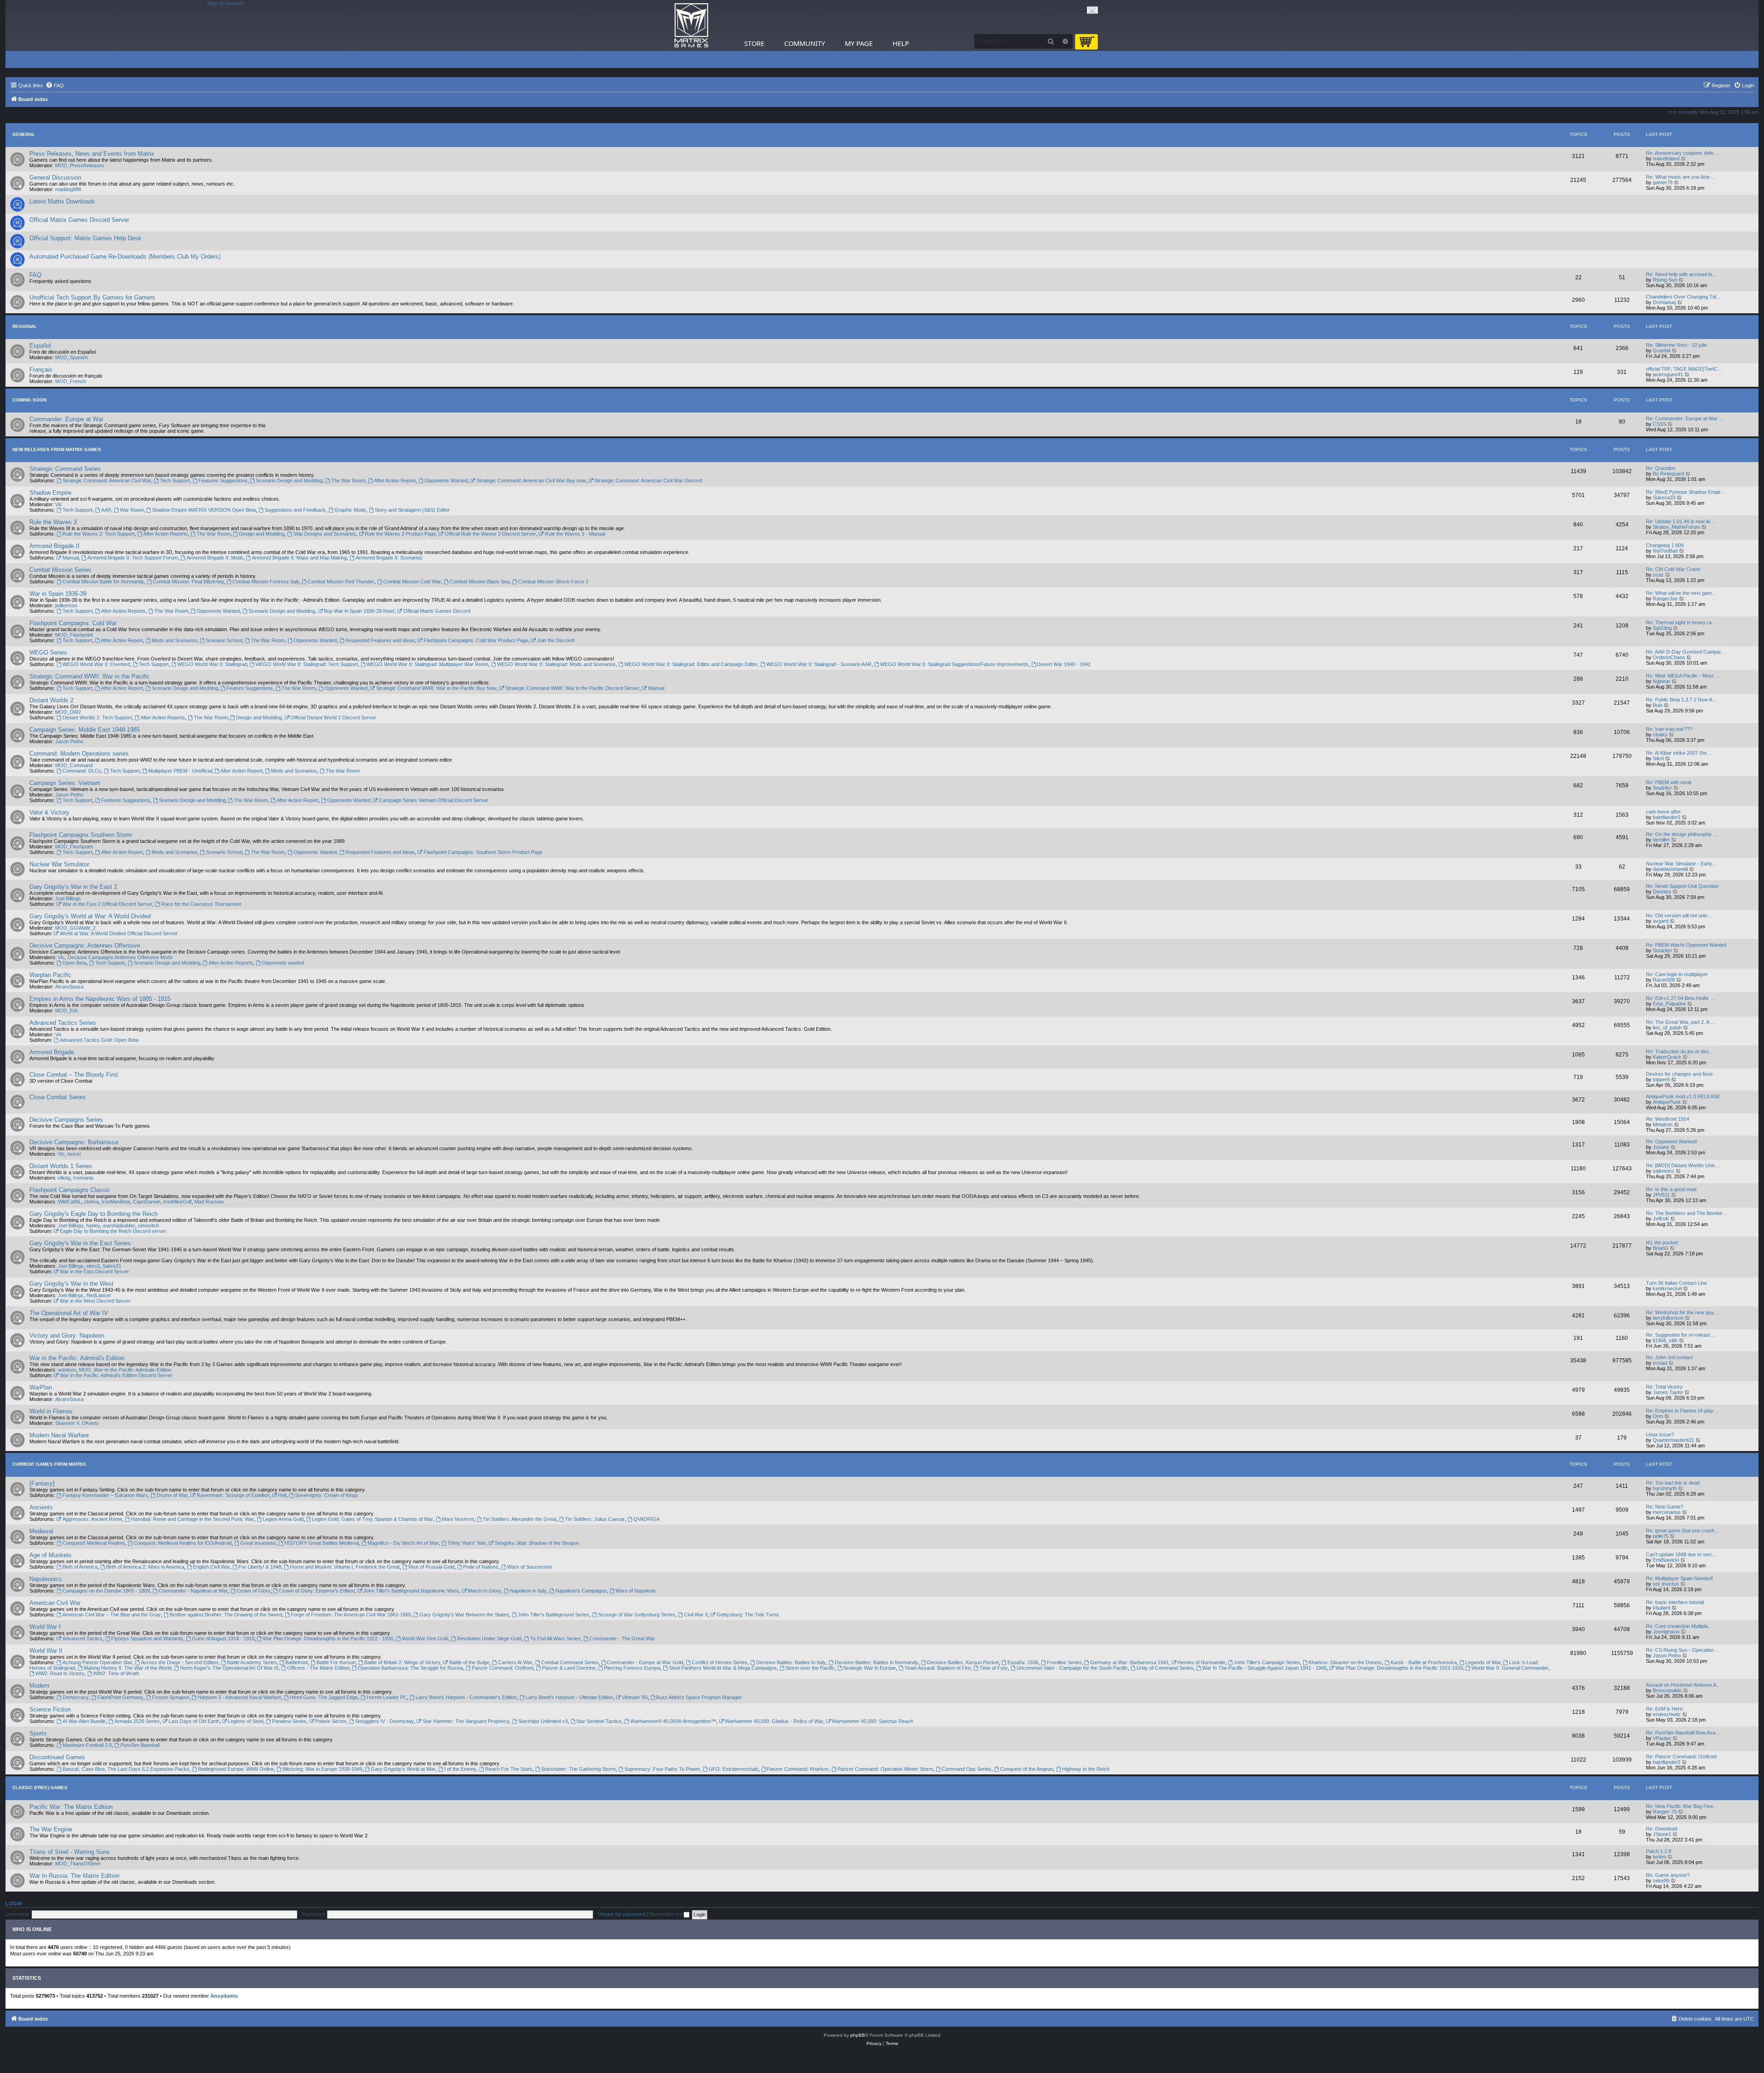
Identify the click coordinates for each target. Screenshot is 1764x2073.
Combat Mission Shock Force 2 (553, 582)
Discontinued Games (57, 1757)
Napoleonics (46, 1579)
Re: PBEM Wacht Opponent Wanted (1686, 945)
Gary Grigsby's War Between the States (464, 1615)
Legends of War (1483, 1662)
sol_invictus (1666, 1584)
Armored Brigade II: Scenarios (389, 558)
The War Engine (51, 1829)
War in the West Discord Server (95, 1301)
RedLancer (99, 1295)
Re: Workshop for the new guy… (1682, 1312)
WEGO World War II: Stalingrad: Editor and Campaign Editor (691, 664)
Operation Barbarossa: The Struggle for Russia (410, 1668)
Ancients (41, 1507)
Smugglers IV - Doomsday (384, 1721)
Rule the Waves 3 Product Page (400, 534)
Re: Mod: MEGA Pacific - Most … (1683, 676)
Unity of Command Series (1165, 1668)
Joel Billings (68, 898)
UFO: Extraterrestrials (734, 1769)
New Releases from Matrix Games (57, 449)
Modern (39, 1686)
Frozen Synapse (171, 1697)
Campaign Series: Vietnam (65, 783)
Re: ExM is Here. (1665, 1709)
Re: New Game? (1665, 1507)
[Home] (691, 25)
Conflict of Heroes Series (720, 1662)
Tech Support (175, 480)
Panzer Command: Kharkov (798, 1769)
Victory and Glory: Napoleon (67, 1336)
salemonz (1664, 1171)
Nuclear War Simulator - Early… (1682, 864)
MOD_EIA (66, 1011)
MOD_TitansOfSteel (78, 1864)
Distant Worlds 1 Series (61, 1166)
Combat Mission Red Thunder (341, 582)
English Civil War (212, 1567)
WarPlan (41, 1387)
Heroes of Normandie (1201, 1662)
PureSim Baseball (140, 1745)
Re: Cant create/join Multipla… (1679, 1626)
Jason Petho (69, 741)
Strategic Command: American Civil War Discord (648, 480)
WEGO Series (48, 652)
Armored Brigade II (54, 546)
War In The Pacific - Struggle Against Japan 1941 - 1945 (1264, 1668)
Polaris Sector (331, 1721)
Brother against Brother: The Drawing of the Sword (226, 1615)
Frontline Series (1064, 1662)
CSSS (1659, 424)
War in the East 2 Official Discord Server (107, 904)
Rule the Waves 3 (53, 522)
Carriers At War (515, 1662)
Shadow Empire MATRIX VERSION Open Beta (204, 510)
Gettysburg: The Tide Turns (748, 1615)
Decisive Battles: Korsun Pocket (963, 1662)
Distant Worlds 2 (51, 700)
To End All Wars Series (555, 1638)
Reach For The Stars (509, 1769)
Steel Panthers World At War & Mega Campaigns (723, 1668)
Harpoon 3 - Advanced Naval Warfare (239, 1697)
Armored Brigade (52, 1052)
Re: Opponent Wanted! (1671, 1141)
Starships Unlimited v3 (543, 1721)
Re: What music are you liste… (1680, 177)
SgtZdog (1662, 628)
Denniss (1662, 892)
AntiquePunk (1667, 1102)
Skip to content (225, 3)
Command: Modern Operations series (79, 754)
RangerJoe (1665, 599)
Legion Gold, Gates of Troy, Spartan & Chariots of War (373, 1519)
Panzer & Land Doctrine (569, 1668)
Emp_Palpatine (1669, 1004)
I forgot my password (621, 1914)
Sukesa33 (1664, 497)
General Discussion (55, 178)
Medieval (41, 1531)
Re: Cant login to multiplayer (1677, 974)
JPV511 (1661, 1195)
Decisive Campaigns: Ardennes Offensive (85, 946)
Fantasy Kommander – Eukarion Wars (105, 1495)
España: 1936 (1023, 1662)
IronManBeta (116, 1202)
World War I (45, 1627)
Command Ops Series (967, 1769)
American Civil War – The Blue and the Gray (112, 1615)
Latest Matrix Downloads (62, 201)
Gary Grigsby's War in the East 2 (73, 887)
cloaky (1660, 734)
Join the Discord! (556, 640)
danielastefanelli (1670, 869)
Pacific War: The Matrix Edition (71, 1807)
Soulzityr (1662, 788)
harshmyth (1665, 1488)
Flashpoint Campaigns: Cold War (73, 623)
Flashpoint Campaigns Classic (70, 1190)
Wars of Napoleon (636, 1591)
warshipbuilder (119, 1226)
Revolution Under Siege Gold (489, 1638)
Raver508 (1664, 980)
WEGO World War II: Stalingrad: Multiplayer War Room (427, 664)
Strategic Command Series (65, 469)
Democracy (76, 1697)
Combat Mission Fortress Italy (266, 582)
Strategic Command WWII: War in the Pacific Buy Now (436, 688)
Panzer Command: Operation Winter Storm (885, 1769)
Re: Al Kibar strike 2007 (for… (1679, 753)
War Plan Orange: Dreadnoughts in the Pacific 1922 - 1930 (328, 1638)
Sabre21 (112, 1266)
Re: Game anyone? (1668, 1875)
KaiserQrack (1667, 1057)
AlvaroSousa (69, 987)
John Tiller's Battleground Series (554, 1615)
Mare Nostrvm (458, 1519)
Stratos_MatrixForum (1676, 527)
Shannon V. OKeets (77, 1423)
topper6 (1661, 1079)
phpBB (858, 2035)
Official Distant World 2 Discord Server (333, 717)
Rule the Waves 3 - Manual (575, 534)
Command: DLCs (82, 771)
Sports (38, 1733)
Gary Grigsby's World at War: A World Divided (90, 916)
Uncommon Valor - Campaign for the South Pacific (1072, 1668)
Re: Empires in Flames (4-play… (1682, 1411)
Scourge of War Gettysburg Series (637, 1615)
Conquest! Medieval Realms (94, 1543)
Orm (1658, 1416)
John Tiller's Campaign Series (1267, 1662)
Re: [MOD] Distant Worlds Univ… (1683, 1165)
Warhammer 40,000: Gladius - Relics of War (774, 1721)
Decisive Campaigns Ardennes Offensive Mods (120, 957)
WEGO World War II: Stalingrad (212, 664)
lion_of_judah (1667, 1028)
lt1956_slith (1665, 1340)
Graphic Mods (350, 510)
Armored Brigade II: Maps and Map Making (299, 558)
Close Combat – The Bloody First (74, 1075)
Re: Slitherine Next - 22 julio (1676, 345)
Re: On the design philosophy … (1682, 834)
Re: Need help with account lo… (1682, 274)
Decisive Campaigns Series (66, 1120)
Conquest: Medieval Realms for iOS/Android (183, 1543)
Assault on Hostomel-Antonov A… (1684, 1685)
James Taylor (1668, 1392)
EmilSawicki (1666, 1560)
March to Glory (484, 1591)
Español (40, 346)
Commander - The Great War (622, 1638)
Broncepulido (1667, 1690)
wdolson (67, 1370)
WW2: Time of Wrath (116, 1673)
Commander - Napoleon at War (193, 1591)
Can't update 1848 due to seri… (1681, 1554)
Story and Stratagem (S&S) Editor (412, 510)
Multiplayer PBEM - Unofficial (180, 771)
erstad (1660, 1363)
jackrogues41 (1668, 374)
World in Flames (51, 1411)
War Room (132, 510)
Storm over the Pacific (810, 1668)
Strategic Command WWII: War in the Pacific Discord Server (572, 688)
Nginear (1662, 681)
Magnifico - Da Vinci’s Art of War (403, 1543)
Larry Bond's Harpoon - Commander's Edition (466, 1697)
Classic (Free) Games (40, 1788)
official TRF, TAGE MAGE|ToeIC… (1684, 369)
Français (41, 370)
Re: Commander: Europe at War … (1685, 418)
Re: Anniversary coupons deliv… (1682, 153)
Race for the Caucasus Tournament (201, 904)
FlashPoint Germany (120, 1697)
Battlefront (297, 1662)
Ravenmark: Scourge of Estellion (233, 1495)
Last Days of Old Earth (194, 1721)
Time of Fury (994, 1668)
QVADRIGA (647, 1519)
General (24, 134)
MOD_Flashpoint (74, 635)
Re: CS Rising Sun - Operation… (1682, 1650)
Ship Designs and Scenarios (325, 534)
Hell (282, 1495)
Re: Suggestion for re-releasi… (1680, 1335)
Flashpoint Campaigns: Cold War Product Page (476, 640)
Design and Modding (262, 534)
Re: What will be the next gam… (1681, 593)
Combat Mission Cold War (412, 582)
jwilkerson (66, 605)
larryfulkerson (1668, 1318)
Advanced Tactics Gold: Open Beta (99, 1040)
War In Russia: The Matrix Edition (74, 1876)
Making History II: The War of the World (127, 1668)
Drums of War (172, 1495)
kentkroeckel (1667, 1288)
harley (93, 1226)
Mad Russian (209, 1202)
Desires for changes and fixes (1679, 1074)
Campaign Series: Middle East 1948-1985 (85, 730)
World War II (46, 1651)
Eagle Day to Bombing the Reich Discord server (113, 1231)
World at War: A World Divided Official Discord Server (119, 933)
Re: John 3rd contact (1669, 1357)
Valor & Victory (49, 812)
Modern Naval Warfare (59, 1435)
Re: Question (1661, 468)
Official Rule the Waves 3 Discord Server (490, 534)
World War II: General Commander (1510, 1668)
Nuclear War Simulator (59, 864)
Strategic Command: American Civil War (107, 480)
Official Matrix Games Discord (437, 611)
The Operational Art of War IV (69, 1313)
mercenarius (1667, 1512)
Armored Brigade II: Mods (215, 558)
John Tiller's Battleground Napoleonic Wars (411, 1591)
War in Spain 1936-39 (58, 594)
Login (14, 1904)
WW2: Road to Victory (60, 1673)
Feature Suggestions (250, 688)
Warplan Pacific (50, 975)
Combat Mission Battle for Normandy (103, 582)
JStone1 (1662, 1834)
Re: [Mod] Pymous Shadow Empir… (1686, 492)
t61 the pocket (1662, 1243)
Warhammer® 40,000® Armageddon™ (673, 1721)
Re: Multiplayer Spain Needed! (1679, 1578)
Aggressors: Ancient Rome (92, 1519)
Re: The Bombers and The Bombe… (1687, 1213)
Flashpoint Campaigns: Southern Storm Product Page (483, 852)
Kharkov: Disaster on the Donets (1345, 1662)
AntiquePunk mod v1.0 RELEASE (1683, 1096)
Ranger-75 (1665, 1812)
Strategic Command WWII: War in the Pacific (90, 676)
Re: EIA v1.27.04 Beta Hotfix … (1681, 998)
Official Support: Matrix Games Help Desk (85, 238)
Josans (1661, 1147)
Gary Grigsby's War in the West (71, 1284)
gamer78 (1663, 182)
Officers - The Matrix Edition (318, 1668)
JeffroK (1661, 1219)
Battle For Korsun (336, 1662)
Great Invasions (258, 1543)
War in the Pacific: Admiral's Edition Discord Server (116, 1375)
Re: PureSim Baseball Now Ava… (1683, 1733)
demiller (1661, 840)
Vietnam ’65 (635, 1697)
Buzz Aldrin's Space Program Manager (699, 1697)
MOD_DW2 (68, 712)
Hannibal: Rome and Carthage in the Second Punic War (192, 1519)
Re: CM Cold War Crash (1673, 569)
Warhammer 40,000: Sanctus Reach (873, 1721)
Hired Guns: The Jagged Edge (324, 1697)
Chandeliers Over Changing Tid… (1684, 297)
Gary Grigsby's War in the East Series (80, 1243)
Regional (25, 326)
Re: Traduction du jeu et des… (1680, 1051)
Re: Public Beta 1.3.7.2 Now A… (1682, 700)
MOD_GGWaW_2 (75, 928)
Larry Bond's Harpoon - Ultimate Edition (569, 1697)
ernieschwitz (1667, 1714)
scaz (1658, 575)
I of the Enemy (460, 1769)
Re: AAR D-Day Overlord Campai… (1686, 652)
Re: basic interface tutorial (1675, 1602)
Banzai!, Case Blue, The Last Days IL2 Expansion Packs (126, 1769)
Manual (71, 558)
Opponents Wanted (446, 480)
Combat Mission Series (60, 570)
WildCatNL (70, 1202)
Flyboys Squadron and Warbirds (147, 1638)
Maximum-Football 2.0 (87, 1745)
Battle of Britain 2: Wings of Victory (402, 1662)
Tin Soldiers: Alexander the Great (520, 1519)
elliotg (64, 1178)
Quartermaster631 (1674, 1440)
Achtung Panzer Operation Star (97, 1662)
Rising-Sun (1665, 280)
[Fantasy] (42, 1483)
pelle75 (1661, 1536)
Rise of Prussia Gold (431, 1567)
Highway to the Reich (1086, 1769)
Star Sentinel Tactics (599, 1721)
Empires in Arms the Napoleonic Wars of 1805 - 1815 (100, 999)
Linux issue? (1660, 1435)
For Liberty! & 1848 (260, 1567)
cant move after (1663, 812)
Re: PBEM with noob (1669, 782)
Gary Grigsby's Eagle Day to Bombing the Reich (93, 1214)
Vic (59, 504)
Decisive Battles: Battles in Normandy (876, 1662)
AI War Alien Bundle (84, 1721)
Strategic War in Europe (869, 1668)
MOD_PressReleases (80, 165)
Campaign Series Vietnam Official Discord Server (434, 800)
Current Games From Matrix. (50, 1464)
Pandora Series (289, 1721)
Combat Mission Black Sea (480, 582)
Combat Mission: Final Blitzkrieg (188, 582)
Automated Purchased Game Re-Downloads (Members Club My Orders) (125, 257)
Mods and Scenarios (175, 640)
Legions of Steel (246, 1721)
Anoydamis (224, 1996)
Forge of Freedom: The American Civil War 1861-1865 (351, 1615)
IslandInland (1666, 158)
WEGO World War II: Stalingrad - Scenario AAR (819, 664)
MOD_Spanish (71, 357)
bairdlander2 (1667, 817)
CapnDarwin (147, 1202)
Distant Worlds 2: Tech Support (97, 717)
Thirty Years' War (467, 1543)
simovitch (148, 1226)
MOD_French (71, 381)
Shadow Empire (50, 493)
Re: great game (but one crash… (1683, 1531)
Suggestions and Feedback (295, 510)
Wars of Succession (530, 1567)
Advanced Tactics (82, 1638)
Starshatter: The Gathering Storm (578, 1769)
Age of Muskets (51, 1555)
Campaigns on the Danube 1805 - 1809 (106, 1591)
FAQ (35, 275)
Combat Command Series (570, 1662)
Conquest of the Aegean (1027, 1769)
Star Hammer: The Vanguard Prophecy (466, 1721)
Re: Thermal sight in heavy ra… (1681, 622)
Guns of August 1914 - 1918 (223, 1638)
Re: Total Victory (1664, 1387)
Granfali (1662, 350)
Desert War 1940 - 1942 (1064, 664)
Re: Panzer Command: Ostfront (1681, 1757)
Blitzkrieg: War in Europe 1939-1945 (322, 1769)
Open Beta (74, 963)
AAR (106, 510)
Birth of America (80, 1567)
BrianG (1661, 1248)
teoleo (1659, 1857)
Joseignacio (1666, 1632)
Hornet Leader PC (387, 1697)
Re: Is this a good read (1671, 1189)
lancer (74, 1154)
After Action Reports (166, 534)
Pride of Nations (481, 1567)
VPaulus (1662, 1738)
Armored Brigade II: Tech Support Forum (133, 558)
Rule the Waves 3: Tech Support (99, 534)
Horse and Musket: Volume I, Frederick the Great (345, 1567)
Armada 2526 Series (137, 1721)
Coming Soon (29, 400)
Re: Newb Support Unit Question (1682, 886)
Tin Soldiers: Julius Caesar (595, 1519)
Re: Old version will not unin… (1679, 915)
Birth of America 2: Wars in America (145, 1567)
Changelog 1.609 (1665, 545)
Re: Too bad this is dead (1673, 1483)
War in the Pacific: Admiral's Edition (77, 1358)
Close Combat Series (58, 1097)
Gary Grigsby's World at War (403, 1769)
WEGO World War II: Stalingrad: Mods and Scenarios (556, 664)
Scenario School (224, 640)
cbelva (91, 1202)
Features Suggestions (223, 480)
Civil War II (696, 1615)
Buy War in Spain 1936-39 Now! (359, 611)
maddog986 (68, 189)
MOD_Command (74, 765)
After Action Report (395, 480)
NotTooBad (1665, 551)
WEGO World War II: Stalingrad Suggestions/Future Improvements (954, 664)
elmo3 (93, 1266)
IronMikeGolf (177, 1202)
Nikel (1658, 758)
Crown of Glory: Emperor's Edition (317, 1591)
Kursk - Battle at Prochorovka (1424, 1662)
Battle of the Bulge (469, 1662)
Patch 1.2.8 (1659, 1851)
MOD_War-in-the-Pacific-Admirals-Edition (125, 1370)
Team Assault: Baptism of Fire (938, 1668)
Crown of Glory (254, 1591)
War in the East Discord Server (94, 1271)
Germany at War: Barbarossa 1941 (1129, 1662)
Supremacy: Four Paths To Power (662, 1769)
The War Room (348, 480)
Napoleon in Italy (528, 1591)
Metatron (1663, 1124)
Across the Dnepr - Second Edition (180, 1662)
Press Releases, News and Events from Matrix (92, 154)
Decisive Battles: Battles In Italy (791, 1662)
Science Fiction (50, 1709)
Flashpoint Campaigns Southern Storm (81, 835)
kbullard (1662, 1608)
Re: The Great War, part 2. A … (1681, 1022)
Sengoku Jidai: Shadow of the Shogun (537, 1543)
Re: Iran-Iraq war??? (1669, 729)
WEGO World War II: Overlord (96, 664)
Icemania (83, 1178)
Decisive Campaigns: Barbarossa (74, 1142)
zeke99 (1661, 1881)
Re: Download (1662, 1829)
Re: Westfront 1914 (1668, 1119)
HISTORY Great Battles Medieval (322, 1543)
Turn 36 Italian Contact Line (1676, 1283)
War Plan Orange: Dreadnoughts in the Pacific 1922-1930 (1399, 1668)
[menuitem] (55, 85)
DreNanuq (1664, 302)
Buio (1658, 705)
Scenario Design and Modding (289, 480)
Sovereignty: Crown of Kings (327, 1495)
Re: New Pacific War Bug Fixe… (1682, 1806)
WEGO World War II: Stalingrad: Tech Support (307, 664)
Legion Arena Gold (283, 1519)
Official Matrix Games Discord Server (79, 220)
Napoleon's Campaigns (581, 1591)
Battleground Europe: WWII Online (236, 1769)
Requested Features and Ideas (380, 640)
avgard (1661, 921)
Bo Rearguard (1668, 474)
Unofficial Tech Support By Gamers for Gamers (92, 297)
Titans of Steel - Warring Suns (70, 1852)
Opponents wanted (283, 963)
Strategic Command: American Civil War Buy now (531, 480)
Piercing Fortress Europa (632, 1668)
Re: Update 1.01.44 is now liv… (1681, 521)
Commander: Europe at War (66, 419)
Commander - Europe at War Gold (645, 1662)
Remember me (666, 1914)
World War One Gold (425, 1638)
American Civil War (55, 1603)
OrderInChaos (1669, 657)
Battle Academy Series (252, 1662)
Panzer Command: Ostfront (503, 1668)
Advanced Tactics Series (63, 1023)
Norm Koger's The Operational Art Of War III (229, 1668)
